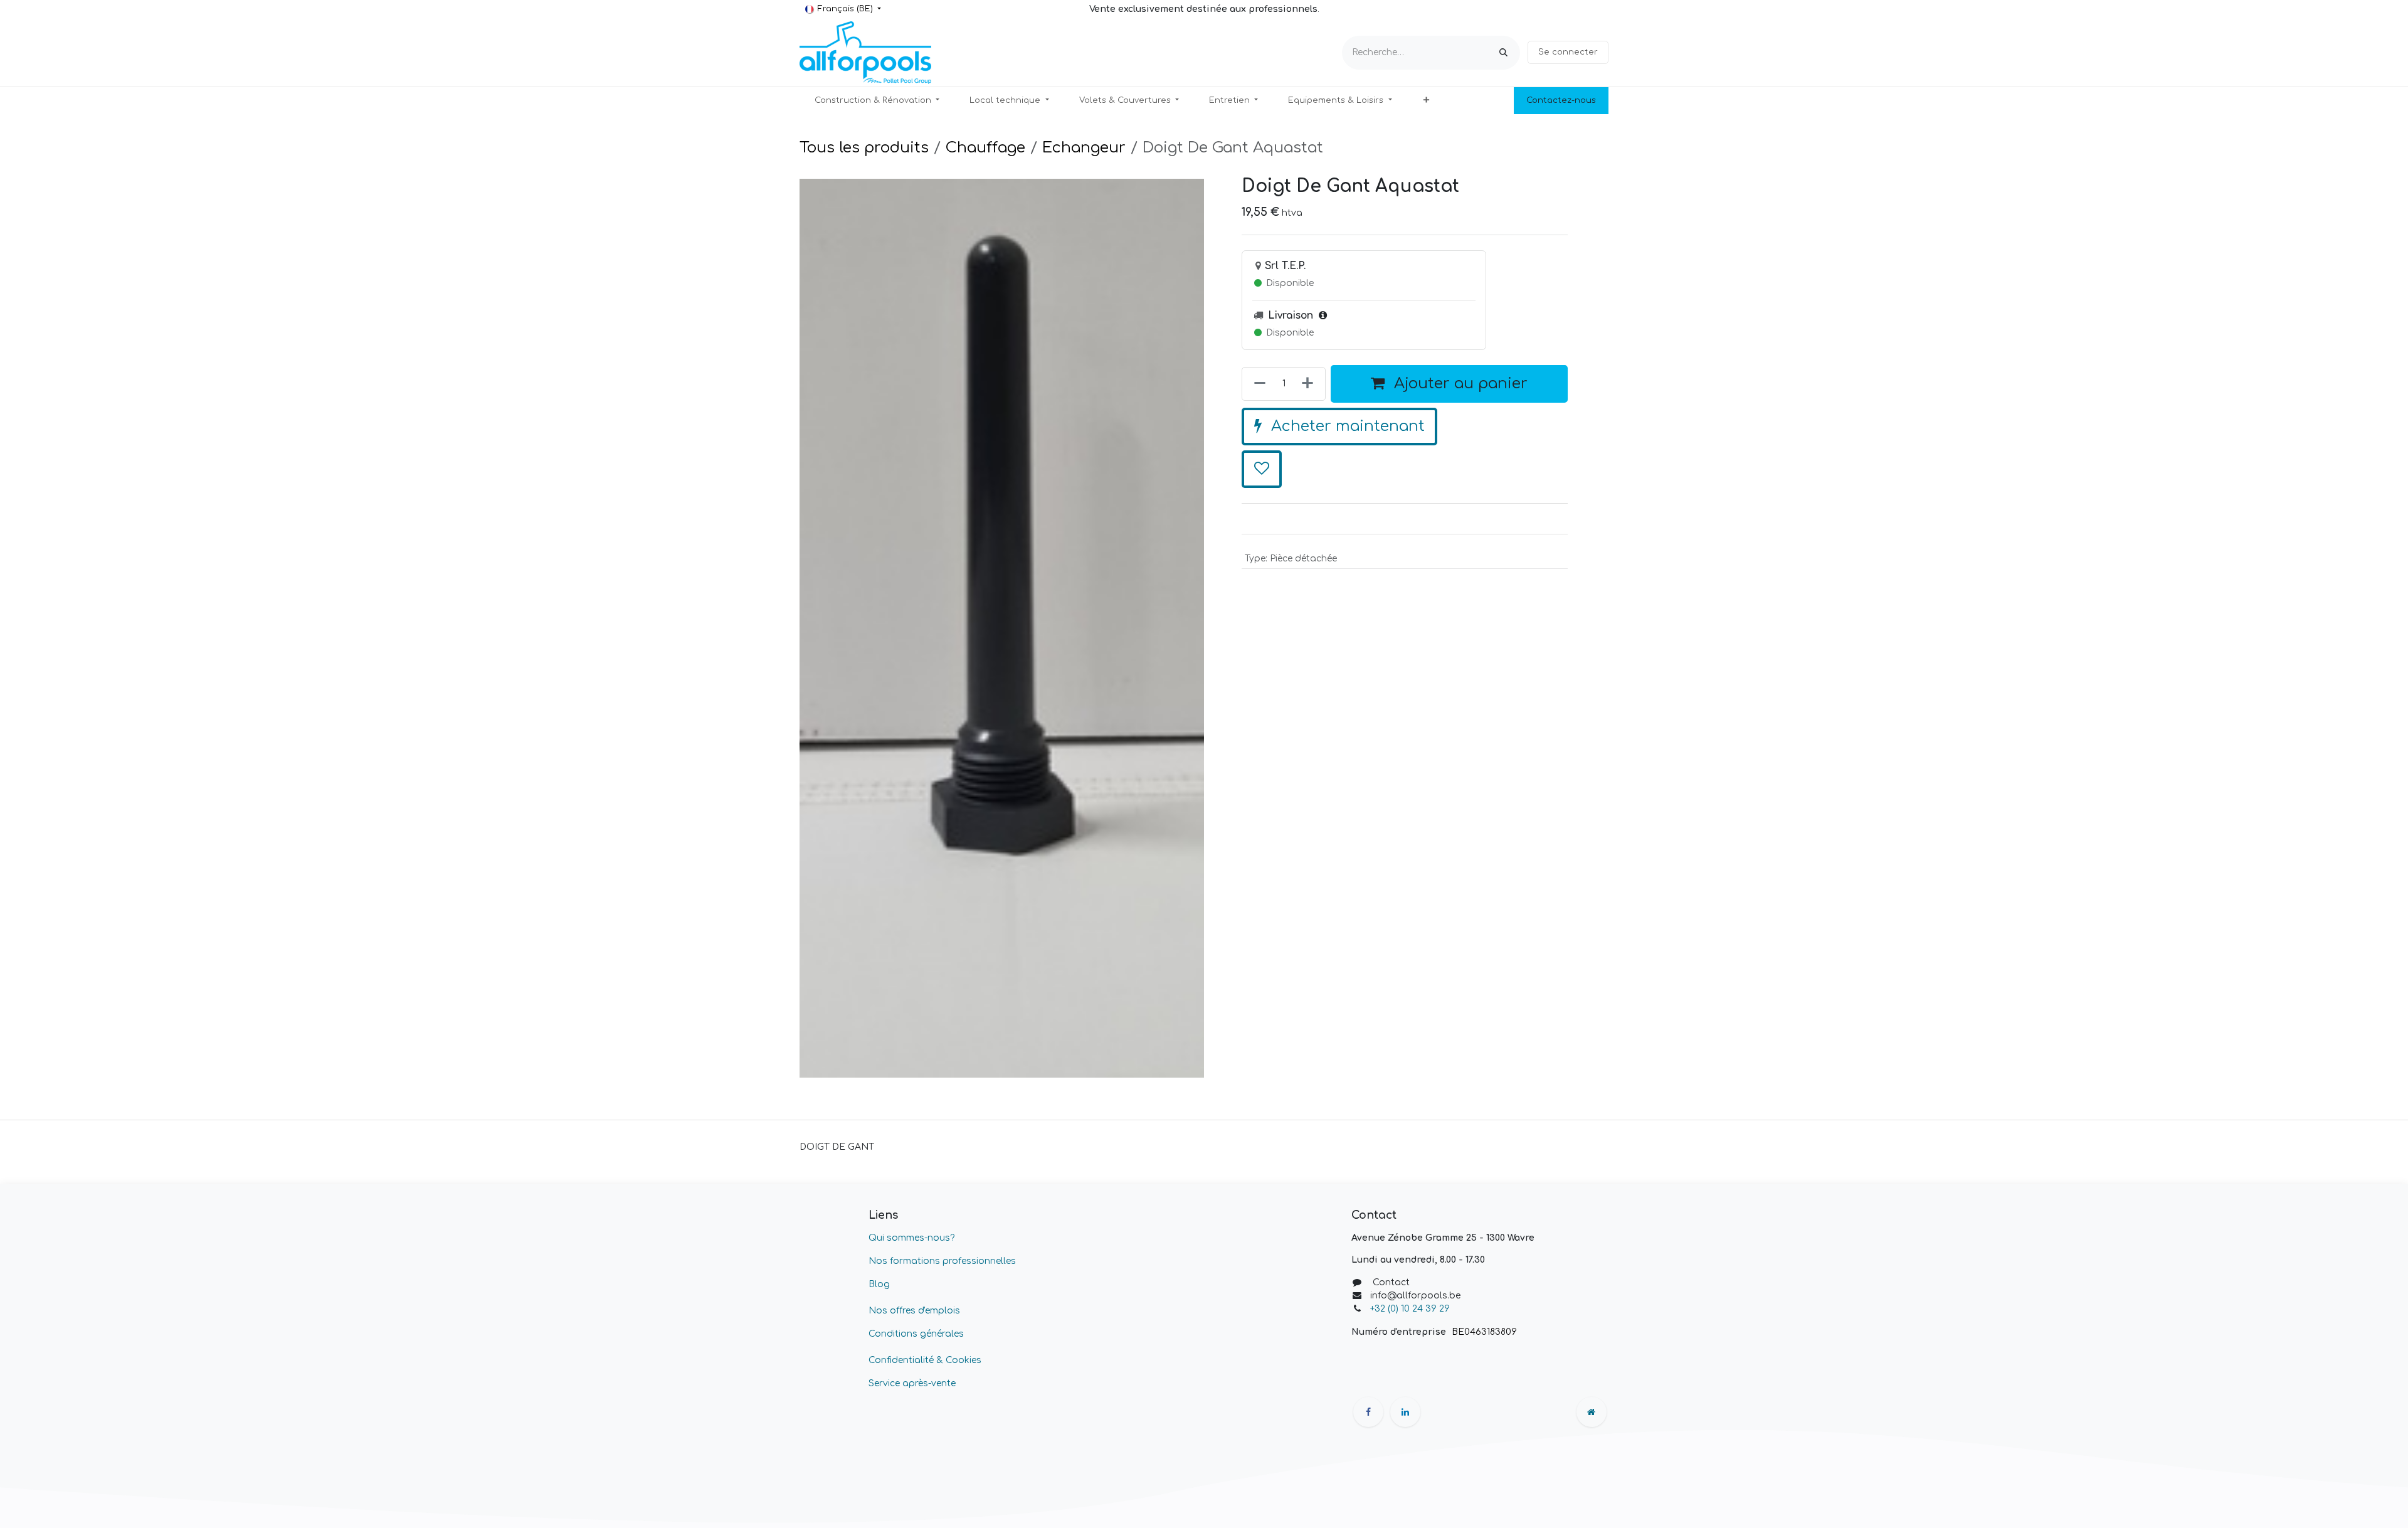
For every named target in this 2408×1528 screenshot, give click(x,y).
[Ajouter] (1310, 384)
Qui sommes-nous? (911, 1238)
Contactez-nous (1561, 100)
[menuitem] (877, 101)
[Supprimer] (1257, 384)
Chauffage (985, 148)
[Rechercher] (1503, 53)
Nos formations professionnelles (942, 1261)
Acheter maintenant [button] (1346, 426)
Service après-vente (912, 1383)
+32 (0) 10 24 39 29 (1411, 1309)
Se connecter (1568, 52)
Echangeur (1084, 148)
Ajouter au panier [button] (1459, 384)
